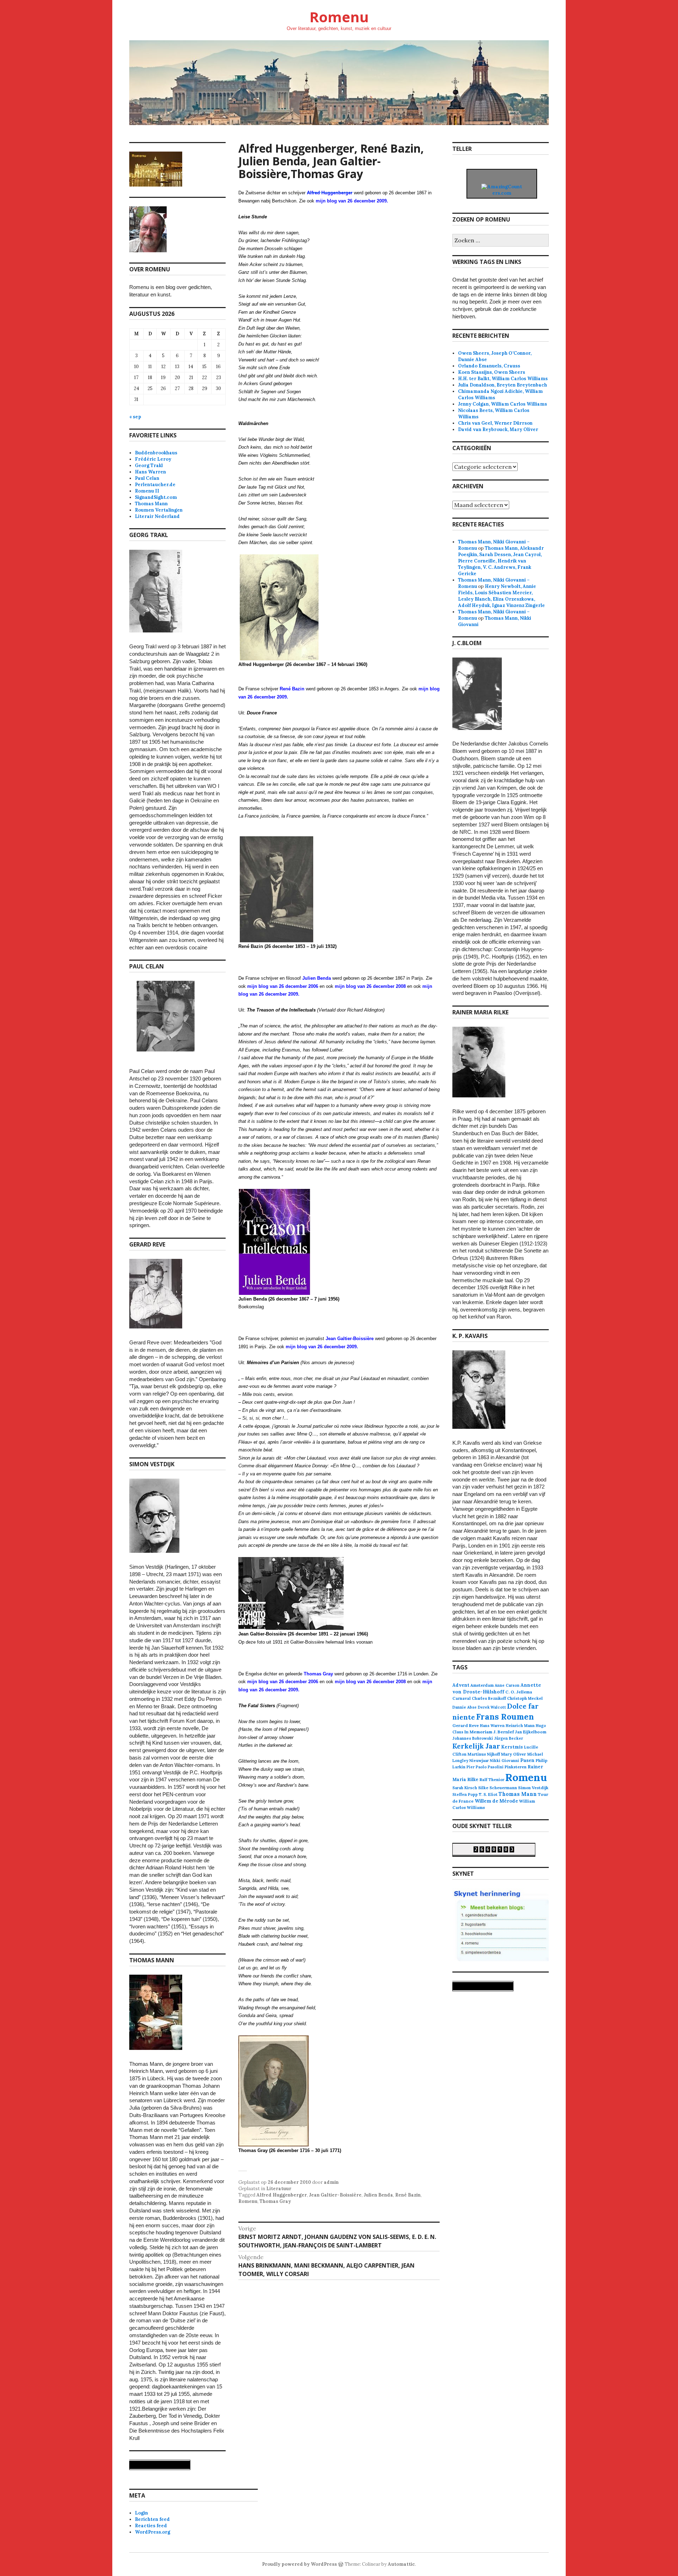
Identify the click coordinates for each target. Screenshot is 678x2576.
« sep (135, 417)
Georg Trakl (149, 465)
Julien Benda (378, 2195)
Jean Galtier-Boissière (335, 2195)
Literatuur (279, 2189)
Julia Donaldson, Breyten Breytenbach (502, 385)
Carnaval (462, 1698)
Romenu (339, 17)
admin (331, 2182)
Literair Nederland (157, 516)
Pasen (527, 1760)
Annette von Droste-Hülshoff (497, 1688)
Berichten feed (152, 2519)
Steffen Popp (465, 1794)
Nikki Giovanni (504, 1761)
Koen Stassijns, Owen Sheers (492, 372)
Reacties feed (151, 2526)
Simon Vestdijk (533, 1788)
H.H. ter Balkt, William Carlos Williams (503, 379)
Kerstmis (512, 1747)
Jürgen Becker (509, 1738)
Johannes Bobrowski (473, 1738)
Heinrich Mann (520, 1726)
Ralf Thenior (492, 1779)
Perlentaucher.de (155, 485)
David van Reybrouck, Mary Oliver (498, 429)
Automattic (401, 2564)
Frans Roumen (505, 1717)
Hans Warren (150, 472)
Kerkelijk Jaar (476, 1746)
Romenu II (147, 491)
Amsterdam (482, 1685)
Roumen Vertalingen (159, 510)
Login (141, 2513)
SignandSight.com (156, 497)
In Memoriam (478, 1732)
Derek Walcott (492, 1707)
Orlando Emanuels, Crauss (489, 366)
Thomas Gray (275, 2201)
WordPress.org (153, 2532)
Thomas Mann (151, 504)
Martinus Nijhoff (484, 1754)
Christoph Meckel (525, 1698)
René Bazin (408, 2195)
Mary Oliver (514, 1754)
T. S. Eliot (488, 1794)
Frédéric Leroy (153, 459)
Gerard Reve (466, 1725)
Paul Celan (147, 478)
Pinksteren (516, 1767)
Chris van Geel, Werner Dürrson (495, 423)
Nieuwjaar (479, 1761)
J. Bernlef (504, 1732)
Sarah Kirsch (465, 1788)
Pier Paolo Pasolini (485, 1767)
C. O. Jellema (519, 1692)
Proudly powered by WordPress (299, 2564)
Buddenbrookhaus (156, 453)
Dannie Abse (465, 1707)
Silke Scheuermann (498, 1788)
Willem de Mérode (496, 1801)
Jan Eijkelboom (531, 1732)
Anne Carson (507, 1685)
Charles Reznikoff (489, 1698)
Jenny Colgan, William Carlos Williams (502, 404)
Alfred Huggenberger (282, 2195)
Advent (461, 1685)
